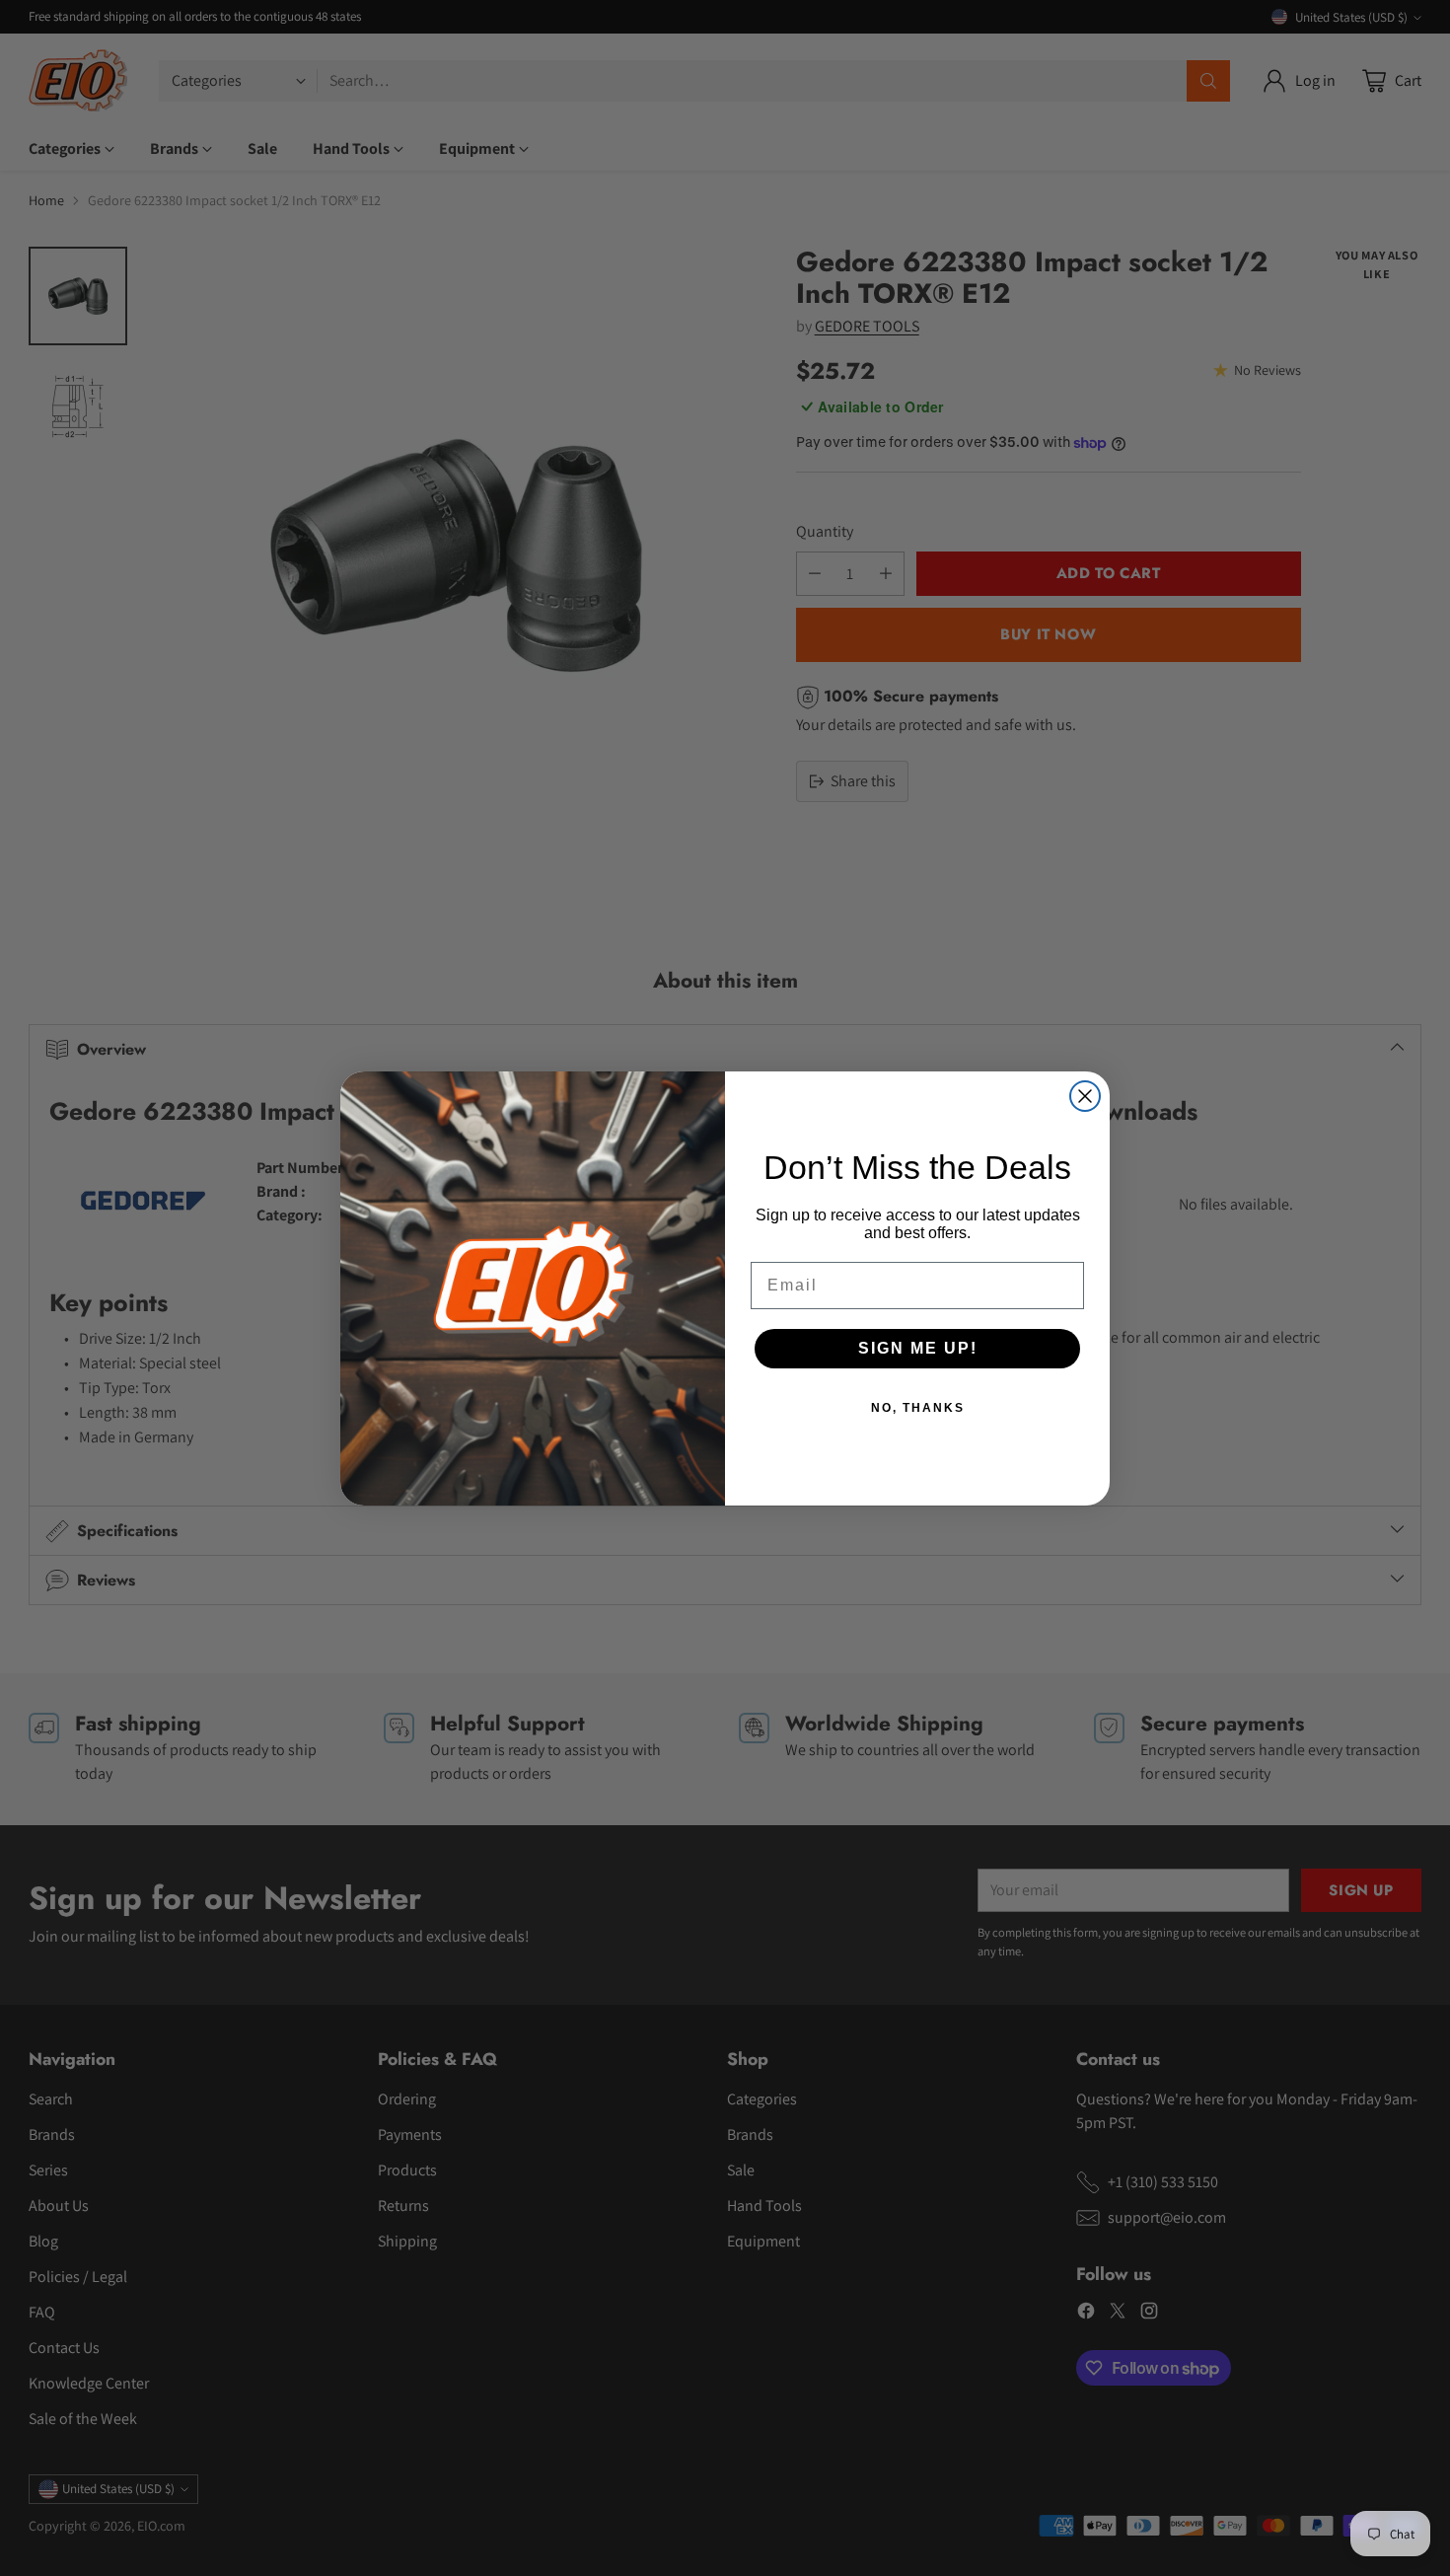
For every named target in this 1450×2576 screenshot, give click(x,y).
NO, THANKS (918, 1408)
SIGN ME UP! (918, 1348)
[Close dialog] (1085, 1096)
